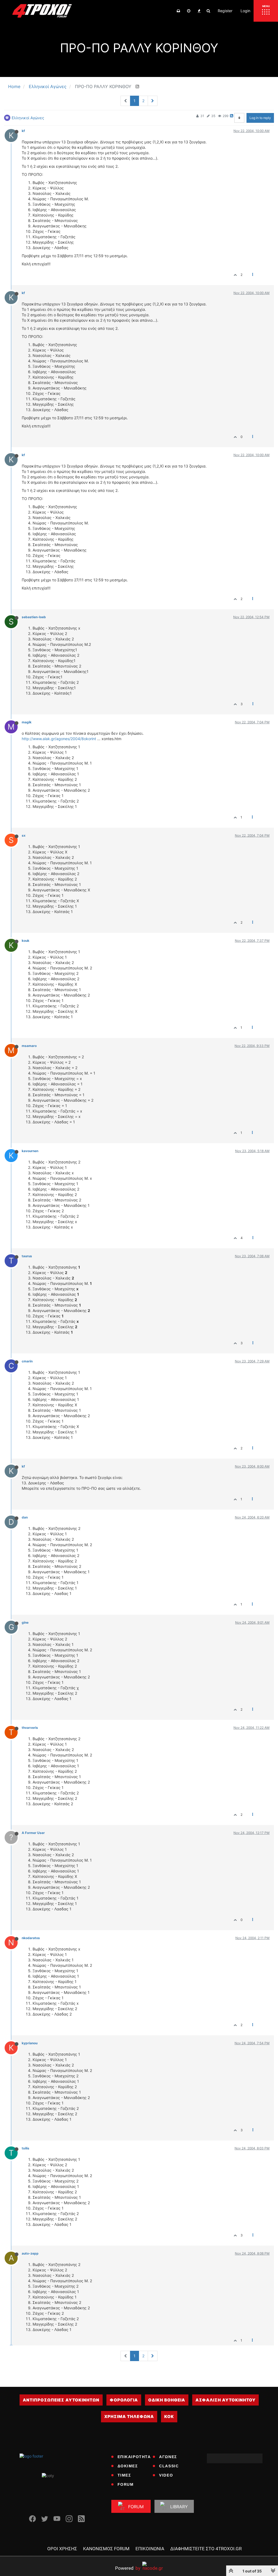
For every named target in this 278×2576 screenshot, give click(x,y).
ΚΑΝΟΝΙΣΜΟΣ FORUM (106, 2549)
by (128, 2568)
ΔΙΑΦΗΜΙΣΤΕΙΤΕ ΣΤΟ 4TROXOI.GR (206, 2549)
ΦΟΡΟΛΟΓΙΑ (124, 2400)
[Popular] (199, 11)
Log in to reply (260, 118)
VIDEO (166, 2475)
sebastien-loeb (34, 617)
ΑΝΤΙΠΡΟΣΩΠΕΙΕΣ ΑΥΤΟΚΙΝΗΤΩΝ (61, 2400)
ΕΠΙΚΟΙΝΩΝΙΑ (150, 2549)
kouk (26, 941)
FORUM (126, 2484)
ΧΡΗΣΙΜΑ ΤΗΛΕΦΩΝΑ (129, 2417)
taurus (27, 1256)
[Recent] (189, 11)
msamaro (29, 1046)
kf (23, 131)
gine (25, 1622)
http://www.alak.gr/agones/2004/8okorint (59, 739)
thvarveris (30, 1728)
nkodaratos (31, 1938)
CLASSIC (169, 2466)
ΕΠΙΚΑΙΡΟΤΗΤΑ (134, 2457)
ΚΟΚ (169, 2417)
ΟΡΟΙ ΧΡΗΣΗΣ (62, 2549)
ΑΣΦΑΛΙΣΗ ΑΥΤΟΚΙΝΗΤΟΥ (225, 2400)
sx (24, 835)
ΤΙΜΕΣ (124, 2475)
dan (25, 1517)
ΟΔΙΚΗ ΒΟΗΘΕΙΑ (167, 2400)
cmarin (27, 1361)
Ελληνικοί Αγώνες (28, 118)
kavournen (30, 1151)
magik (27, 722)
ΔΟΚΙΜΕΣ (128, 2466)
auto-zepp (30, 2253)
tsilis (26, 2148)
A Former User (33, 1833)
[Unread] (178, 11)
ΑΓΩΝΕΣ (168, 2457)
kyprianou (30, 2043)
